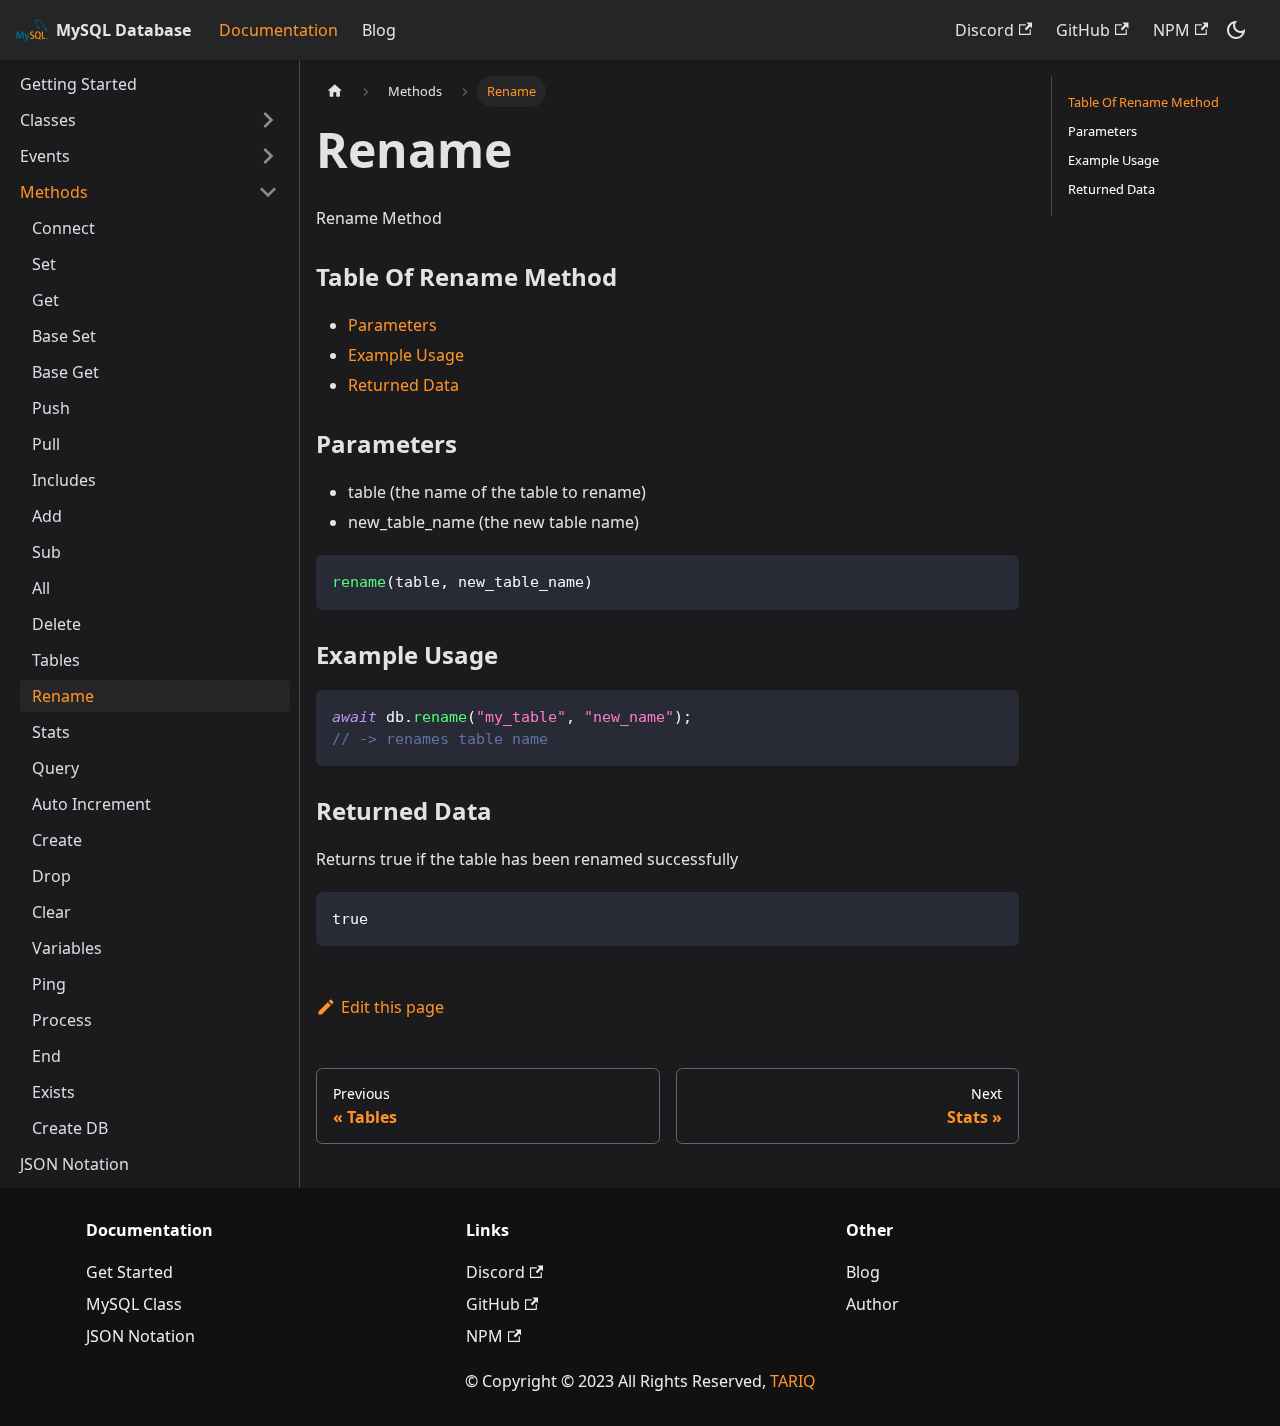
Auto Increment (91, 804)
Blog (379, 30)
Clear (51, 912)
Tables (56, 660)
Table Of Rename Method (1143, 102)
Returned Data (403, 385)
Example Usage (406, 355)
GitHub (1083, 30)
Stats (51, 732)
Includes (64, 480)
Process (62, 1020)
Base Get (65, 372)
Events (45, 156)
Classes (48, 120)
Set (44, 264)
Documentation (278, 30)
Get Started (129, 1272)
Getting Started (78, 84)
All (41, 588)
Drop (51, 876)
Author (872, 1304)
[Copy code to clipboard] (994, 579)
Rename (63, 696)
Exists (53, 1092)
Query (55, 768)
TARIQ (793, 1381)
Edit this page (392, 1007)
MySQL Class (134, 1304)
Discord (984, 30)
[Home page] (335, 91)
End (46, 1056)
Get (45, 300)
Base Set (64, 336)
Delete (56, 624)
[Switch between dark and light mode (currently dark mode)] (1236, 30)
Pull (46, 444)
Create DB (70, 1128)
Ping (49, 984)
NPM (1171, 30)
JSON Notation (74, 1164)
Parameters (392, 325)
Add (47, 516)
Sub (46, 552)
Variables (67, 948)
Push (51, 408)
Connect (63, 228)
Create (57, 840)
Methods (54, 192)
